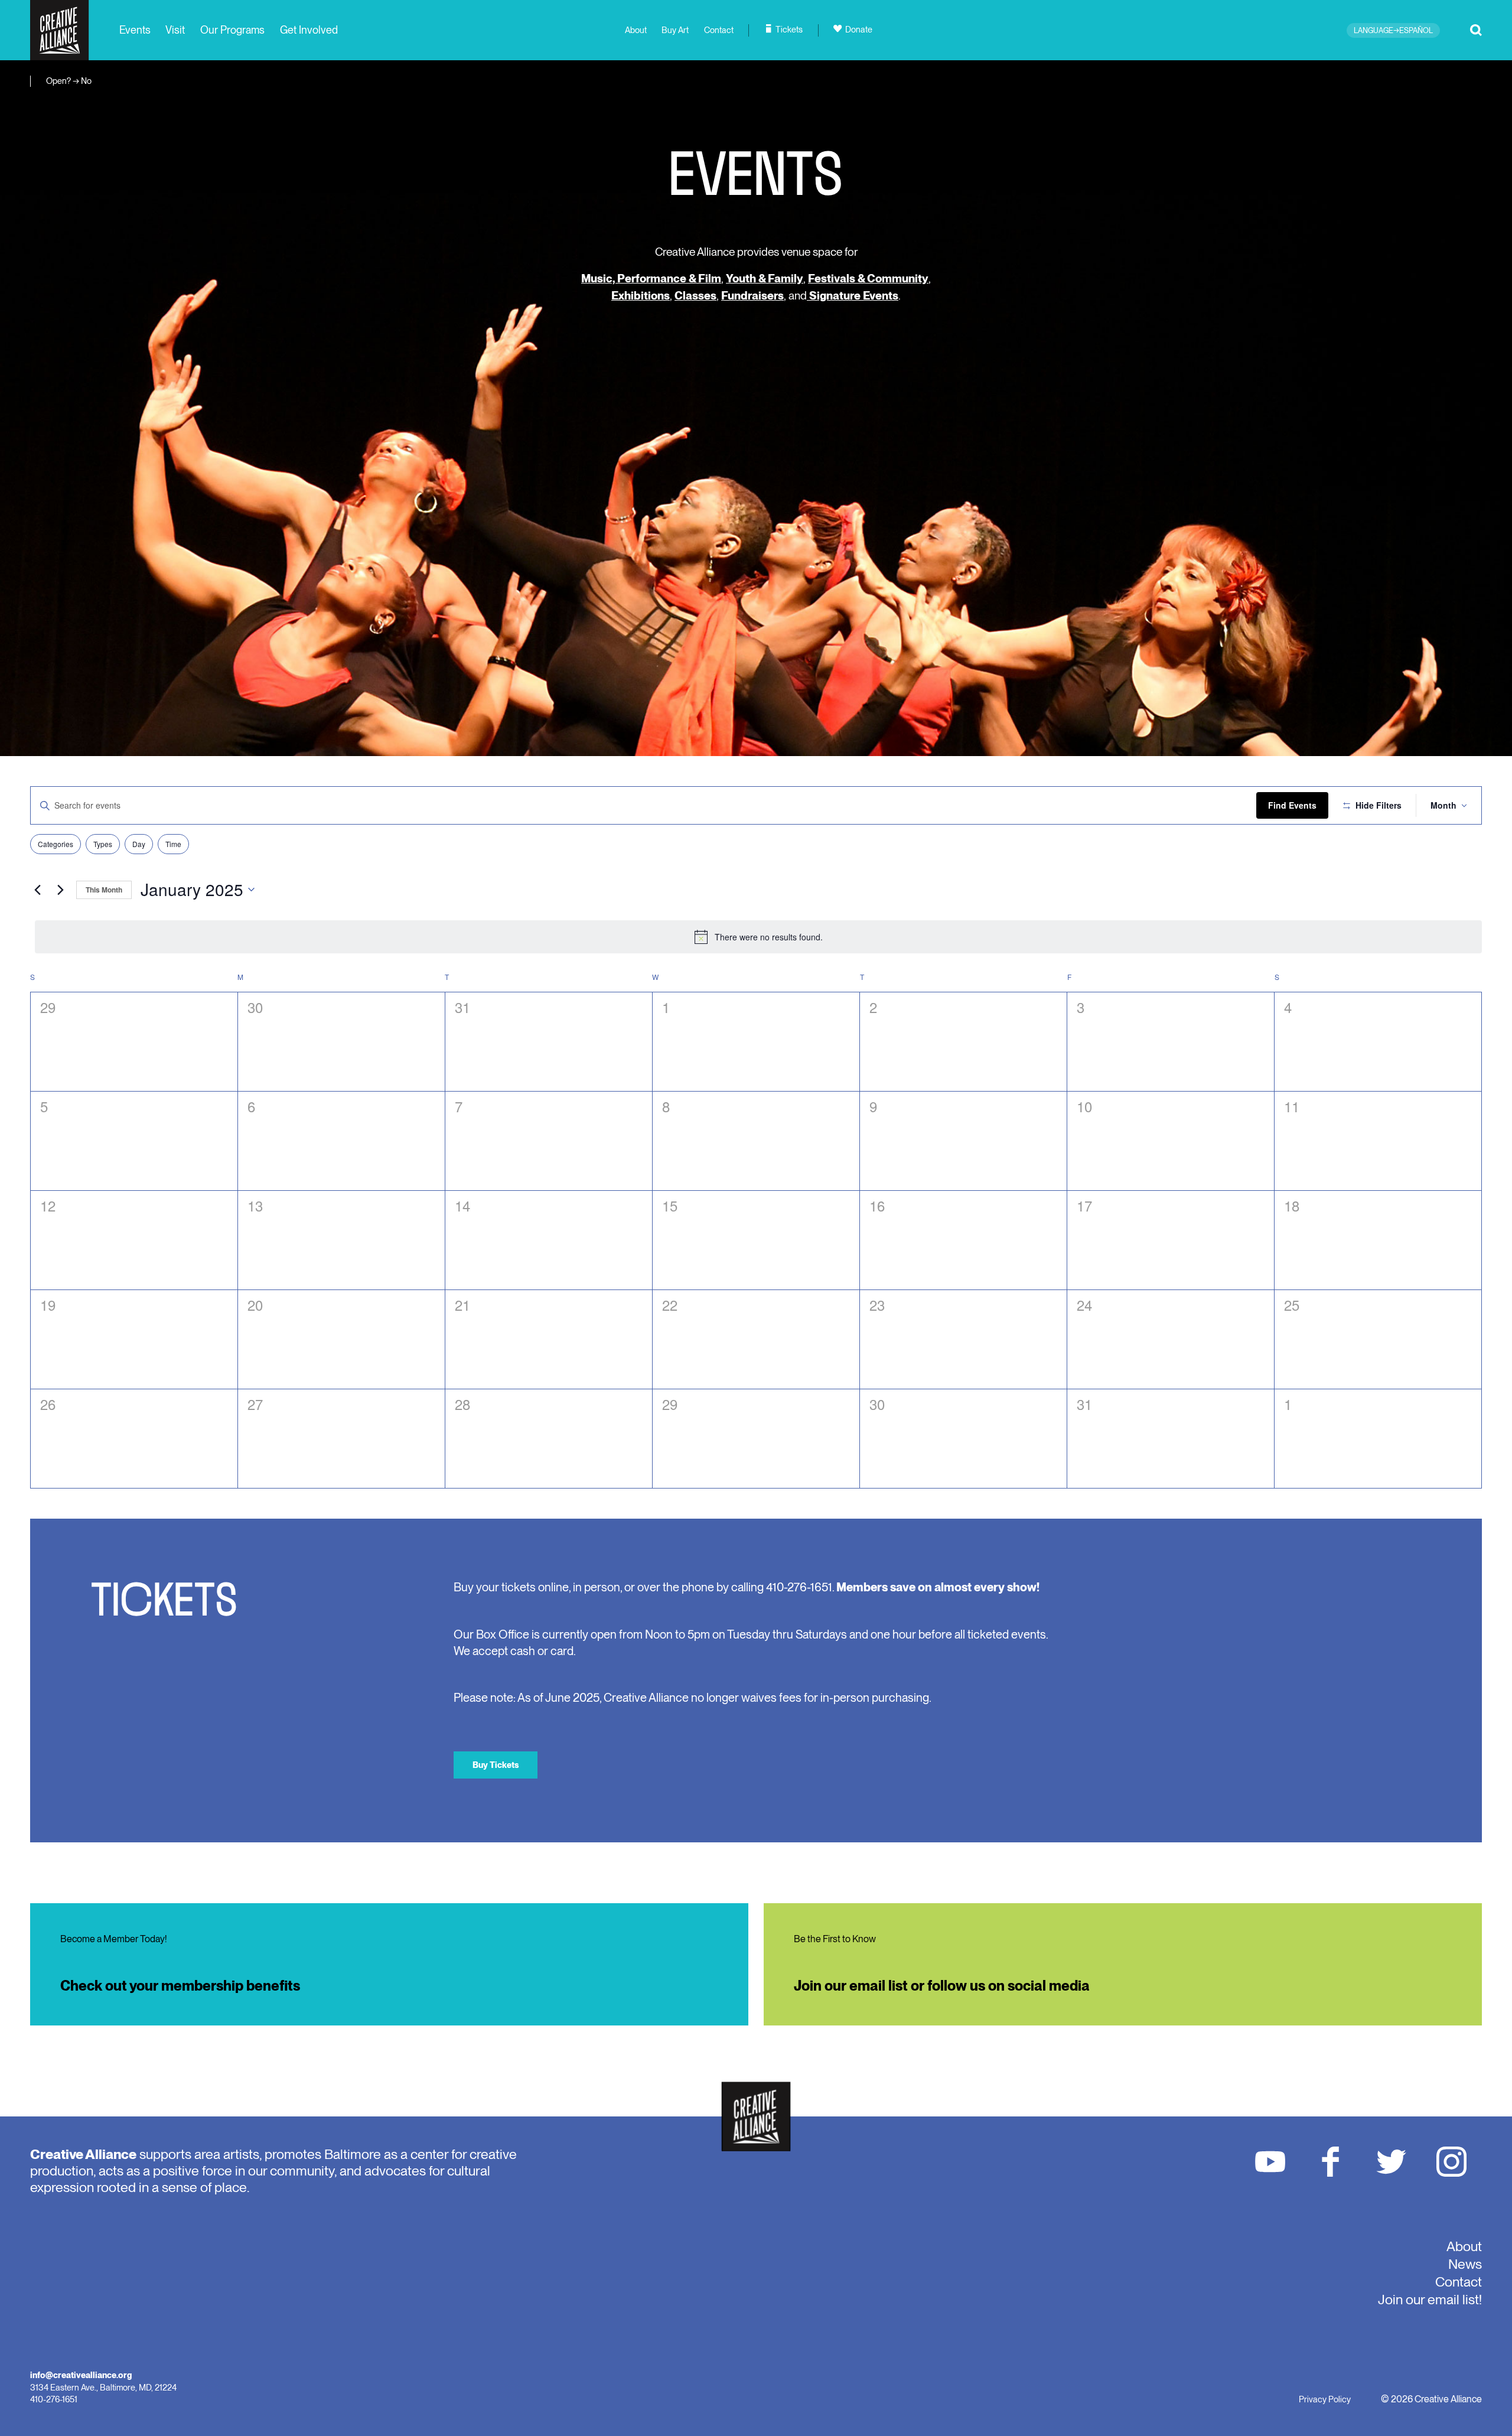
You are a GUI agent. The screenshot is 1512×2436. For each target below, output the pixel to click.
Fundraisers (752, 296)
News (1465, 2264)
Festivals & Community (868, 279)
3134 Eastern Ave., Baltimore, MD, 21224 (103, 2387)
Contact (719, 30)
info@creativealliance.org (81, 2375)
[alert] (758, 937)
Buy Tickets (496, 1765)
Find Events (1292, 805)
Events (135, 30)
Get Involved (309, 30)
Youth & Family (765, 279)
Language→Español (1393, 30)
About (636, 30)
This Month (104, 890)
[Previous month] (37, 890)
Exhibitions (641, 296)
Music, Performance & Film (651, 279)
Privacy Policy (1325, 2399)
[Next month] (60, 890)
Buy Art (675, 30)
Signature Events (853, 296)
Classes (695, 296)
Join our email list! (1430, 2300)
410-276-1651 (54, 2399)
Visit (175, 30)
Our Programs (232, 30)
